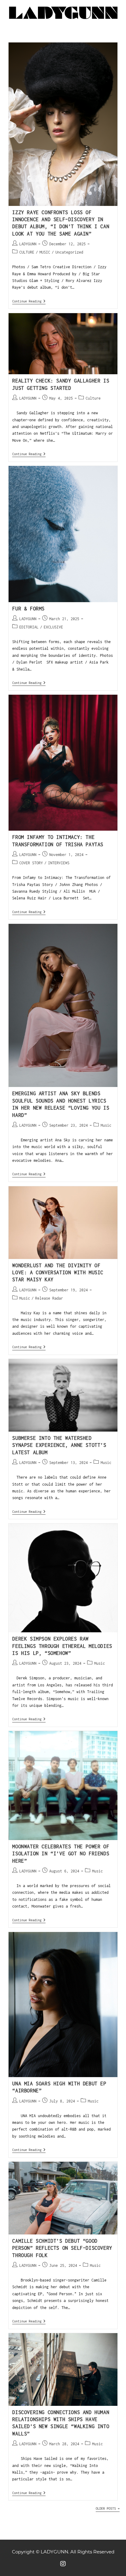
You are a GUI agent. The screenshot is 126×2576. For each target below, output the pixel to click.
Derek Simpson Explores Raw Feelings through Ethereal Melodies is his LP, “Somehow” (62, 1646)
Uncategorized (69, 252)
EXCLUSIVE (53, 627)
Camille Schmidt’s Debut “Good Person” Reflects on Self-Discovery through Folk (62, 2248)
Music (106, 1125)
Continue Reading (29, 301)
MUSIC (45, 252)
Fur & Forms (28, 609)
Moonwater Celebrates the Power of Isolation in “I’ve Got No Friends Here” (61, 1854)
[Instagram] (63, 2564)
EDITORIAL (29, 627)
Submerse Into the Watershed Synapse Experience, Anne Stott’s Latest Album (59, 1445)
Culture (93, 398)
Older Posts (108, 2508)
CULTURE (27, 252)
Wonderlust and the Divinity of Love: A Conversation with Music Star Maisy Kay (58, 1273)
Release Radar (49, 1298)
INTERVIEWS (59, 863)
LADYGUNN (28, 244)
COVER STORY (31, 863)
